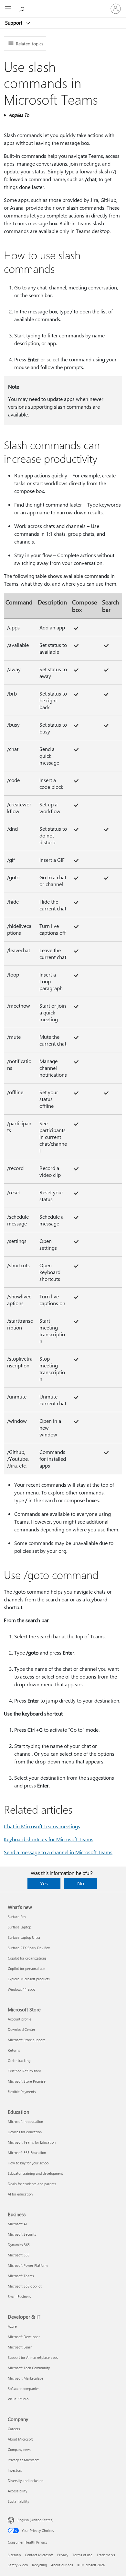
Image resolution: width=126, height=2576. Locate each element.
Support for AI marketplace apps (33, 2357)
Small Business (19, 2296)
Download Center (21, 2029)
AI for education (20, 2194)
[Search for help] (23, 8)
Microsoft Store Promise (27, 2081)
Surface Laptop (19, 1927)
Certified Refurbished (24, 2071)
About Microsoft (20, 2439)
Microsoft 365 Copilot (25, 2286)
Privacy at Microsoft (23, 2460)
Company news (20, 2449)
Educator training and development (35, 2173)
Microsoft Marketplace (26, 2378)
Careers (14, 2429)
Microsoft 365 (19, 2255)
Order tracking (19, 2061)
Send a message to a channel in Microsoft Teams (58, 1852)
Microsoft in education (25, 2121)
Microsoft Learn (20, 2347)
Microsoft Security (22, 2234)
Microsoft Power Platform (28, 2265)
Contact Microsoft (39, 2555)
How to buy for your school (29, 2163)
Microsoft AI (17, 2224)
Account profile (20, 2019)
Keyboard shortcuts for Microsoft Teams (49, 1839)
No (81, 1883)
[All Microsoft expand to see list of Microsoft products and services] (8, 9)
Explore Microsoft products (29, 1979)
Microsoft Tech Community (29, 2368)
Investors (15, 2470)
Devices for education (25, 2132)
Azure (12, 2326)
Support (14, 23)
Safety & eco (18, 2565)
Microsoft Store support (26, 2040)
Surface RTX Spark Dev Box (29, 1948)
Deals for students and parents (32, 2184)
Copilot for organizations (27, 1958)
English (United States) (35, 2520)
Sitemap (14, 2555)
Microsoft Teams (21, 2276)
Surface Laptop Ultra (24, 1937)
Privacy (63, 2555)
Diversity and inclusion (26, 2481)
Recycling (39, 2565)
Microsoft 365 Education (27, 2153)
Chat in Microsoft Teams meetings (42, 1826)
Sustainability (18, 2501)
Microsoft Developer (24, 2337)
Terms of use (82, 2555)
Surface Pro (17, 1917)
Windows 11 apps (21, 1989)
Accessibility (17, 2491)
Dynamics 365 (19, 2245)
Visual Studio (18, 2399)
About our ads (62, 2565)
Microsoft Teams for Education (32, 2142)
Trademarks (106, 2555)
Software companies (24, 2389)
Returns (14, 2050)
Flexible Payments (22, 2092)
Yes (44, 1883)
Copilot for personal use (26, 1968)
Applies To (19, 115)
